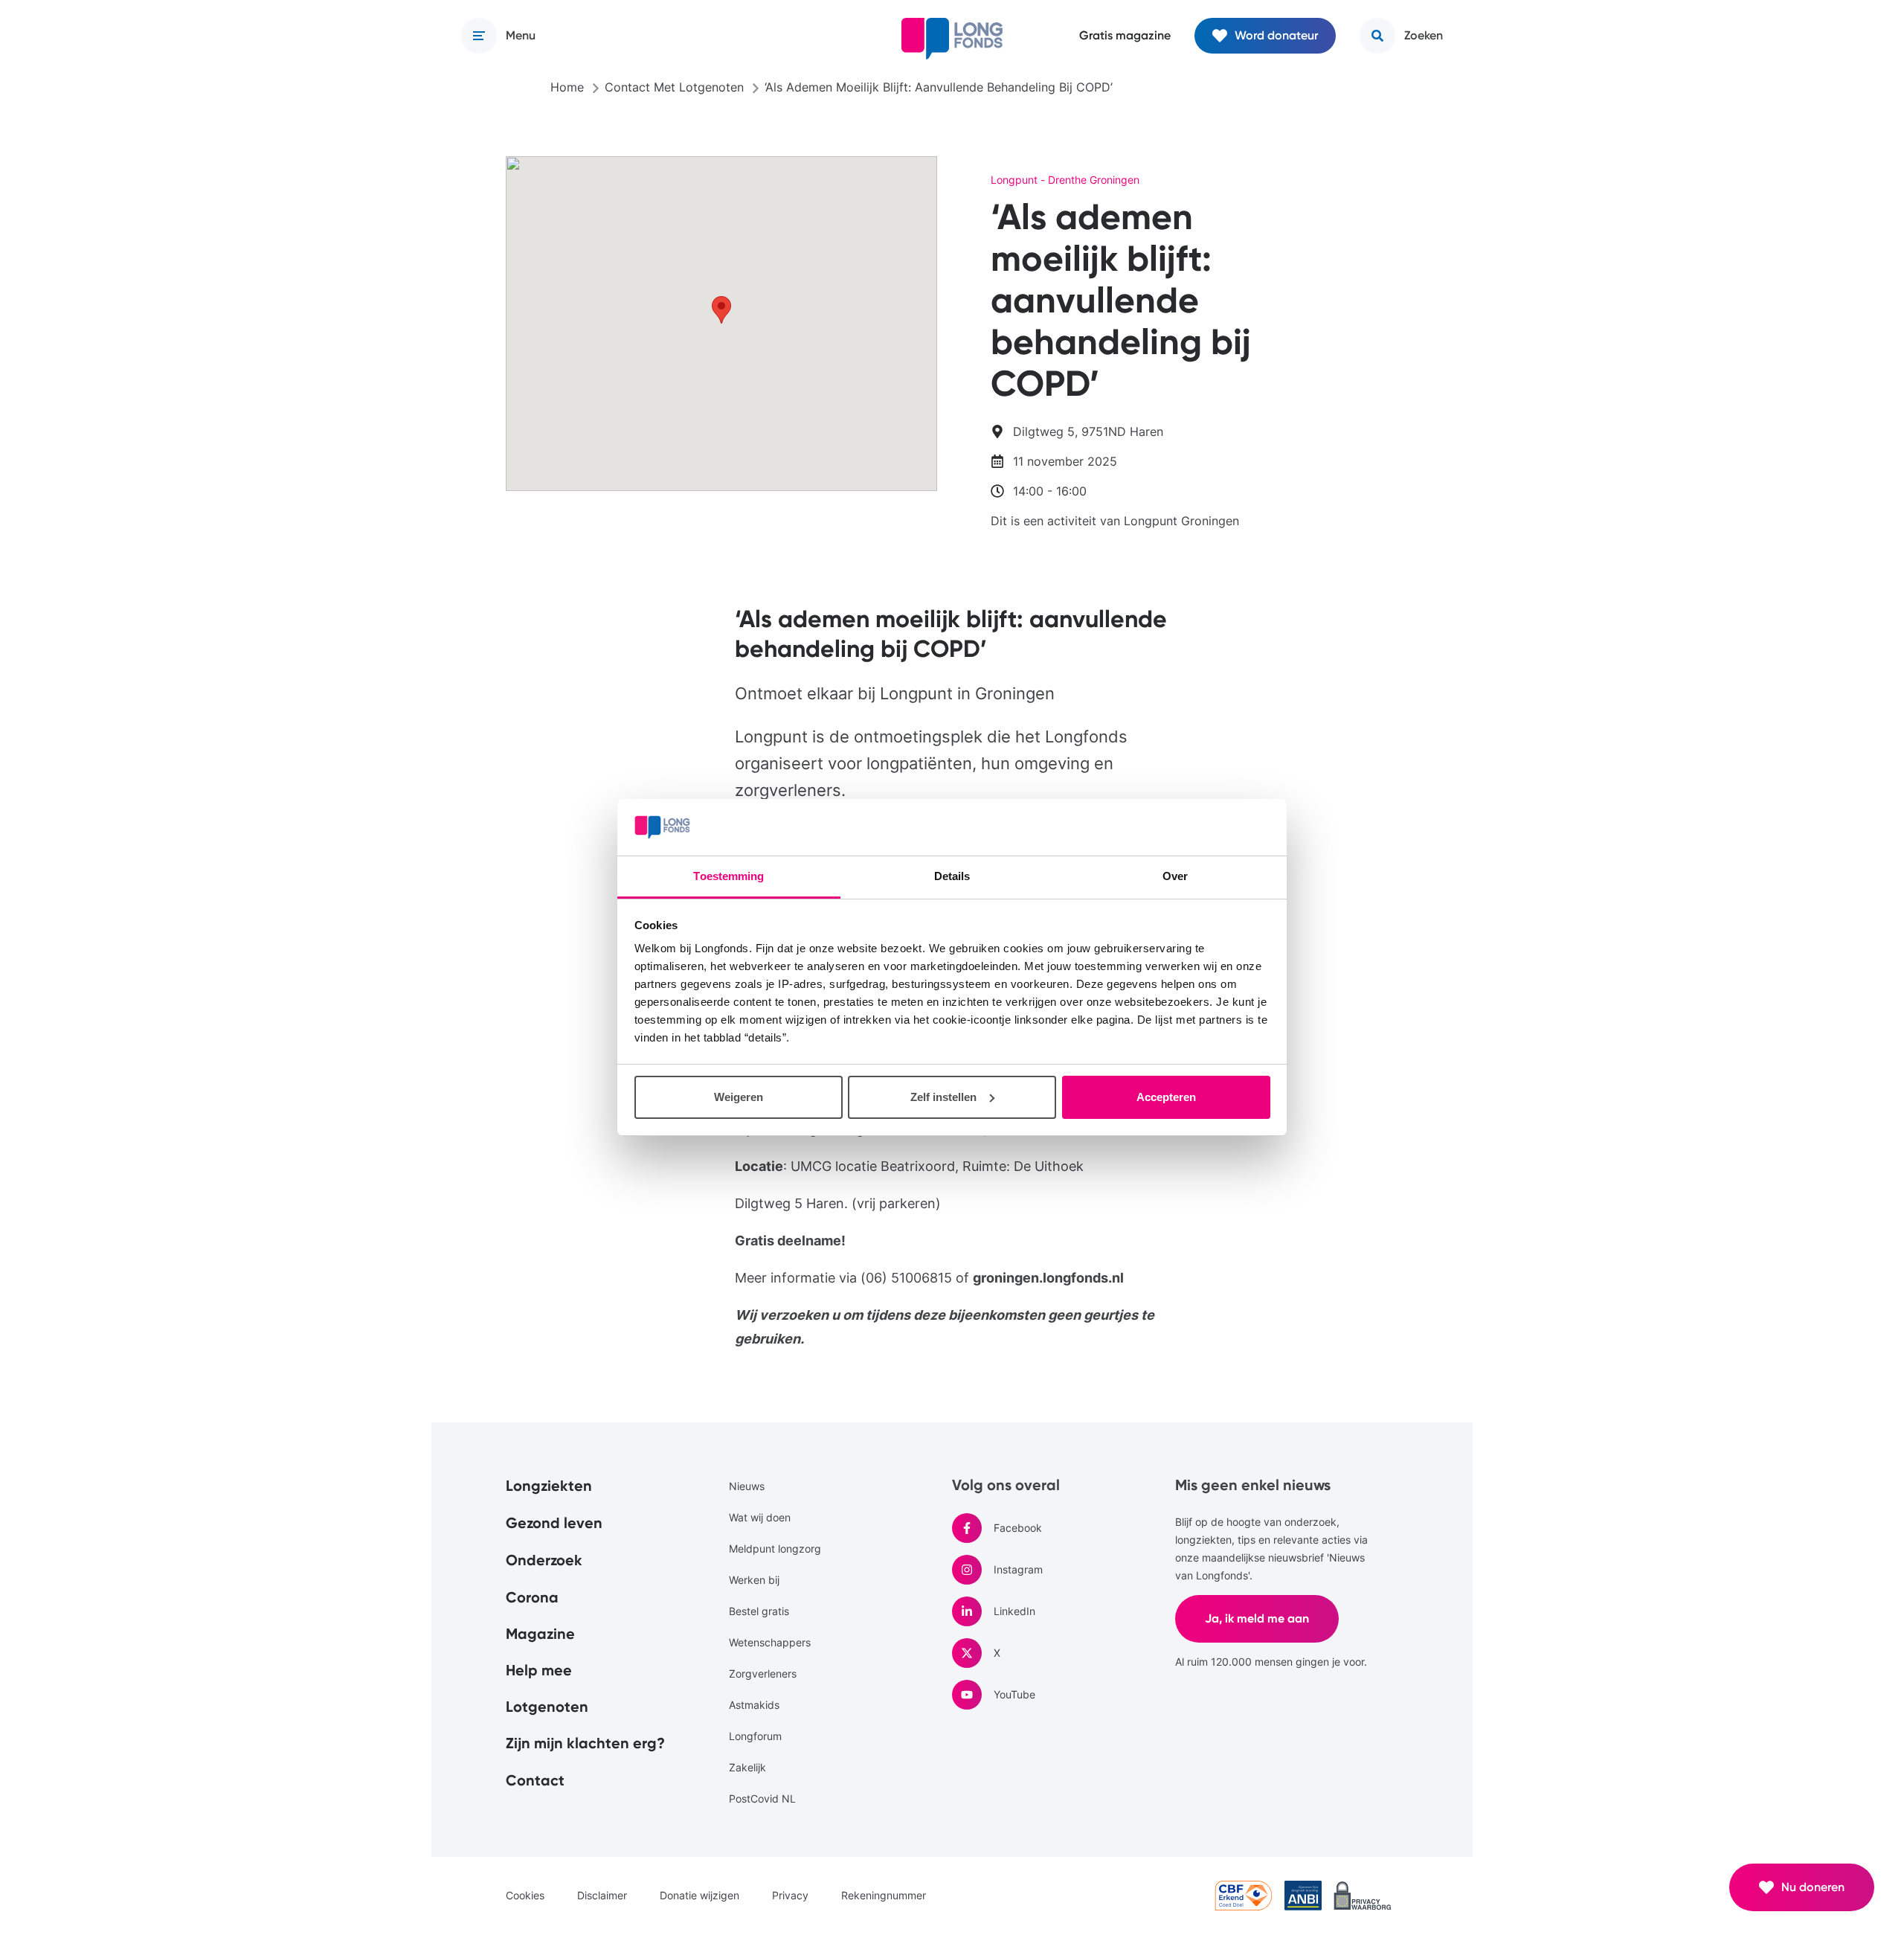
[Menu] (479, 36)
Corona (532, 1597)
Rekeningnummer (884, 1895)
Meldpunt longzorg (775, 1549)
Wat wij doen (760, 1517)
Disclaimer (602, 1895)
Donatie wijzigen (699, 1895)
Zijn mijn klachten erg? (585, 1743)
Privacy (790, 1895)
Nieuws (747, 1486)
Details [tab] (952, 876)
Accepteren (1166, 1097)
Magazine (540, 1634)
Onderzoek (544, 1560)
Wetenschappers (770, 1642)
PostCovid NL (762, 1798)
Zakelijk (747, 1767)
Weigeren (739, 1097)
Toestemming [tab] (729, 876)
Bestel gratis (759, 1611)
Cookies (525, 1895)
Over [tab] (1175, 876)
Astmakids (754, 1705)
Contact (535, 1780)
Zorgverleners (763, 1674)
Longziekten (549, 1486)
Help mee (539, 1670)
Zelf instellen (943, 1097)
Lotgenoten (547, 1707)
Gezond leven (554, 1523)
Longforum (755, 1736)
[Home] (952, 39)
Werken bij (754, 1580)
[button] (721, 310)
